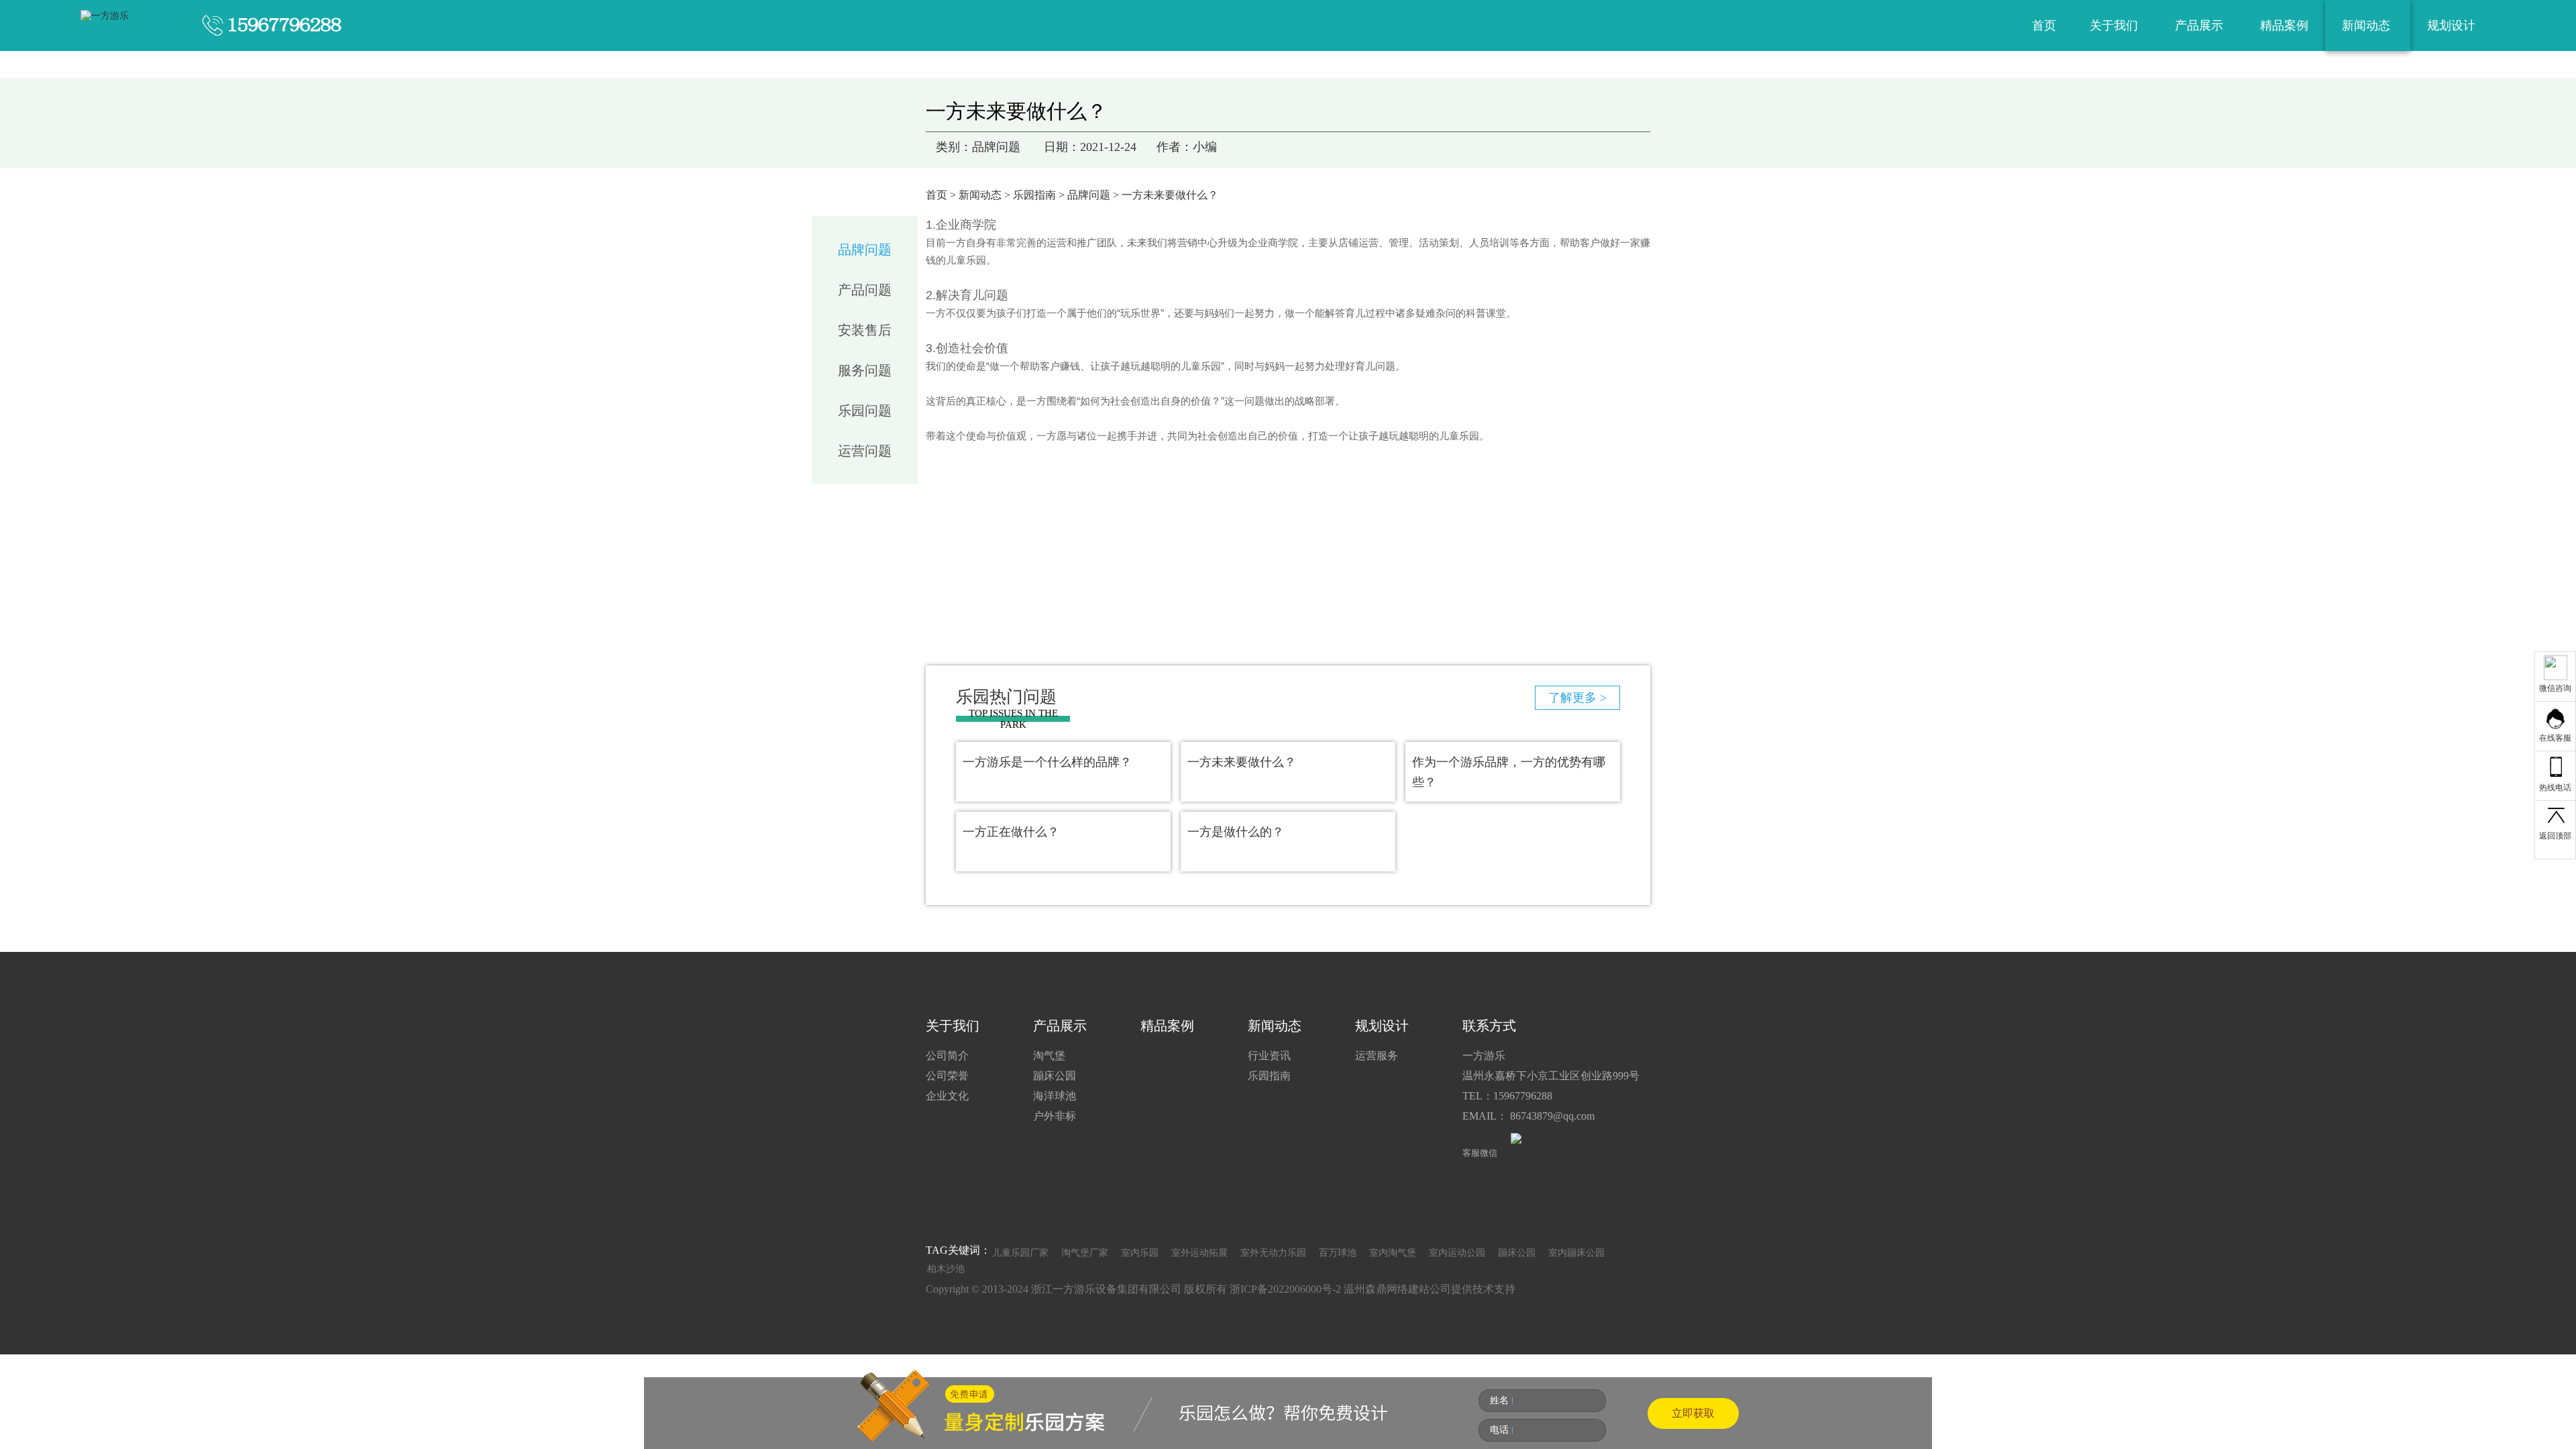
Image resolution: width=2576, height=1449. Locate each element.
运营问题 (865, 451)
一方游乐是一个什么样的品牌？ (1047, 762)
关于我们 (2115, 25)
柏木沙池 (946, 1269)
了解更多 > (1577, 698)
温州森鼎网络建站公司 (1397, 1289)
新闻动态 (2368, 25)
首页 (2044, 25)
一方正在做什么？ (1011, 832)
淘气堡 (1049, 1056)
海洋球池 (1055, 1096)
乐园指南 (1034, 195)
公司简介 (947, 1056)
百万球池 (1338, 1253)
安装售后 (865, 330)
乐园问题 (865, 411)
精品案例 (2284, 25)
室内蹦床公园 (1576, 1253)
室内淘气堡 (1393, 1253)
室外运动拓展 (1199, 1253)
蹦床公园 (1055, 1076)
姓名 (1499, 1400)
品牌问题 (1089, 195)
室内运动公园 (1457, 1253)
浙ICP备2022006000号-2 (1285, 1289)
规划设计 (2453, 25)
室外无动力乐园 (1273, 1253)
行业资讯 (1269, 1056)
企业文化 (947, 1096)
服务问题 (865, 370)
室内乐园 (1140, 1253)
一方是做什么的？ (1236, 832)
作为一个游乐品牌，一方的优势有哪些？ (1509, 772)
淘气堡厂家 (1085, 1253)
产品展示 (2201, 25)
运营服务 (1377, 1056)
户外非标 (1055, 1116)
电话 (1499, 1430)
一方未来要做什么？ (1242, 762)
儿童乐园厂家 (1020, 1253)
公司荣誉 (947, 1076)
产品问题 (865, 290)
